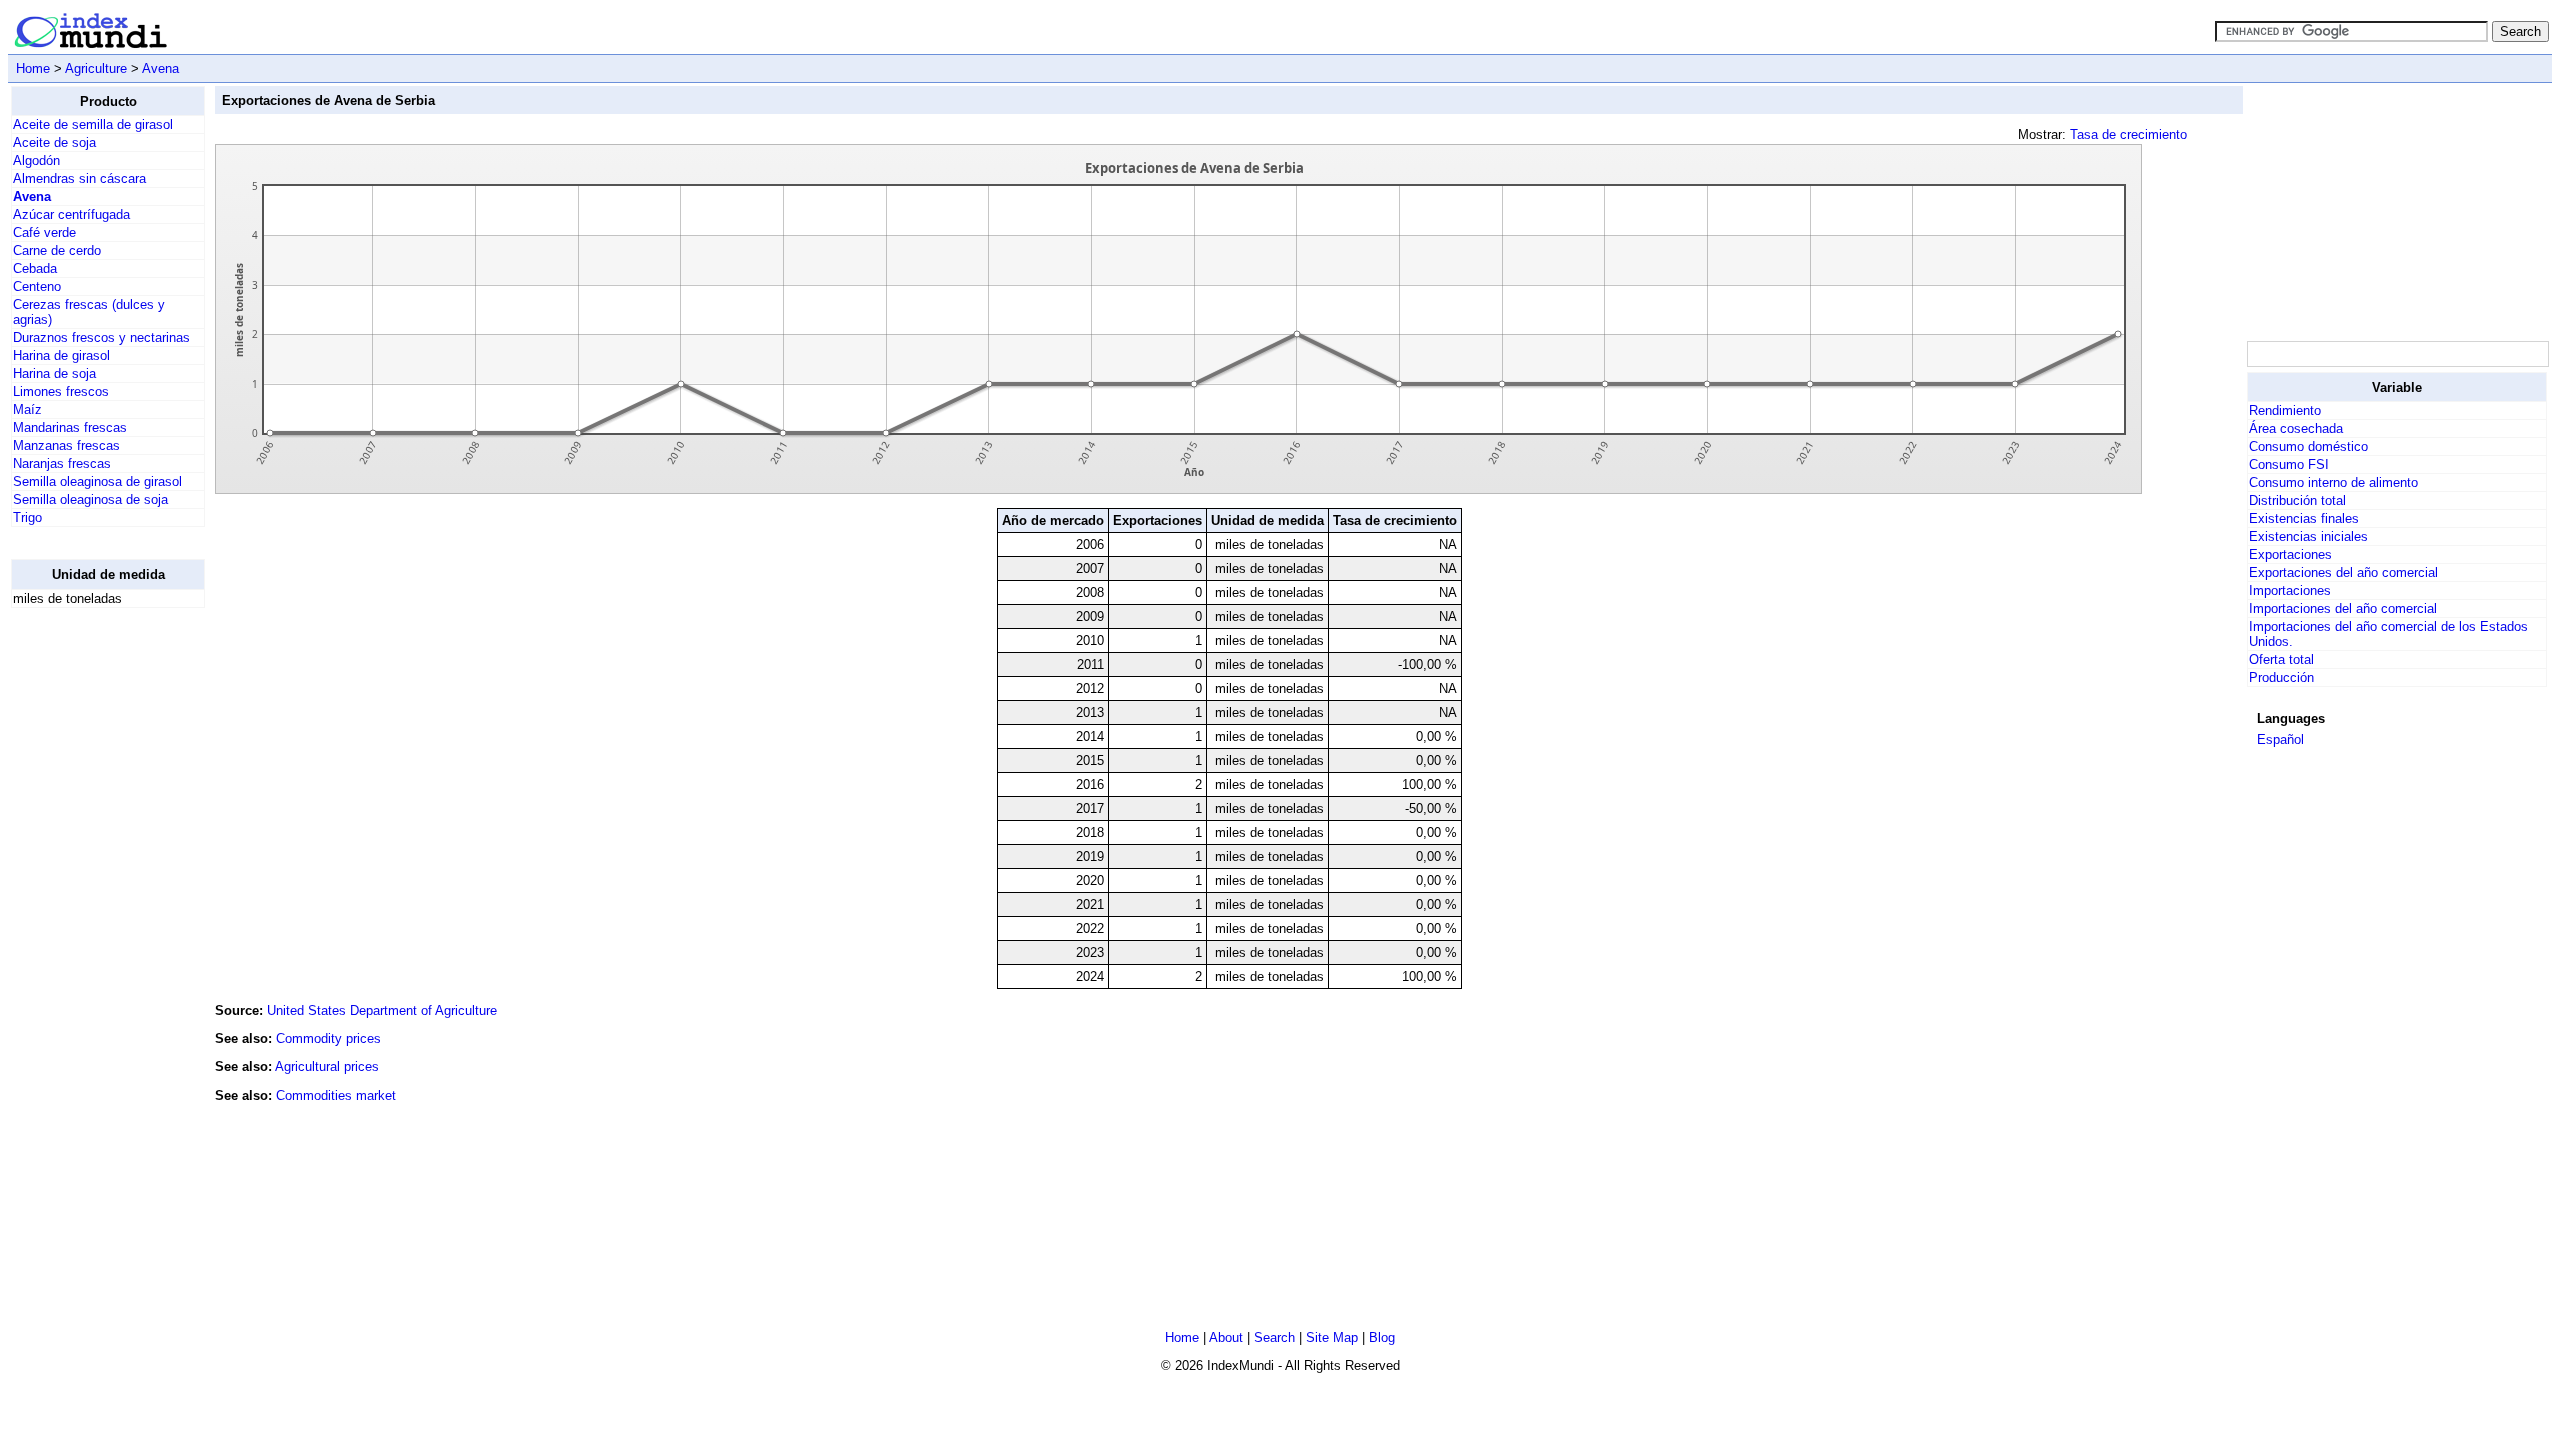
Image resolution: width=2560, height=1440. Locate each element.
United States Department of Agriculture (382, 1010)
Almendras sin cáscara (79, 178)
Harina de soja (54, 373)
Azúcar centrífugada (71, 214)
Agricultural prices (327, 1066)
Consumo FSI (2289, 464)
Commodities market (336, 1095)
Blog (1382, 1337)
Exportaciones (2290, 554)
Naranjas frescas (62, 463)
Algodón (36, 160)
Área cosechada (2296, 428)
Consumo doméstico (2308, 446)
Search (1274, 1337)
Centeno (37, 286)
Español (2280, 739)
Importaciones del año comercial (2343, 608)
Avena (160, 68)
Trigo (27, 517)
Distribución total (2297, 500)
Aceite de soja (54, 142)
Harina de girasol (61, 355)
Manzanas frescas (66, 445)
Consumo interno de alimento (2333, 482)
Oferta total (2281, 659)
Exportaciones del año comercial (2343, 572)
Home (33, 68)
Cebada (35, 268)
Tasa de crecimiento (2128, 134)
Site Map (1332, 1337)
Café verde (44, 232)
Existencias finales (2304, 518)
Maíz (27, 409)
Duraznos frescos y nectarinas (101, 337)
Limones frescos (61, 391)
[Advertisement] (91, 924)
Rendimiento (2285, 410)
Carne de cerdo (57, 250)
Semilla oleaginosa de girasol (97, 481)
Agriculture (96, 68)
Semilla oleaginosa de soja (90, 499)
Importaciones (2290, 590)
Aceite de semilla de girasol (93, 124)
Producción (2281, 677)
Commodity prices (328, 1038)
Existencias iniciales (2308, 536)
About (1226, 1337)
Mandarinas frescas (70, 427)
